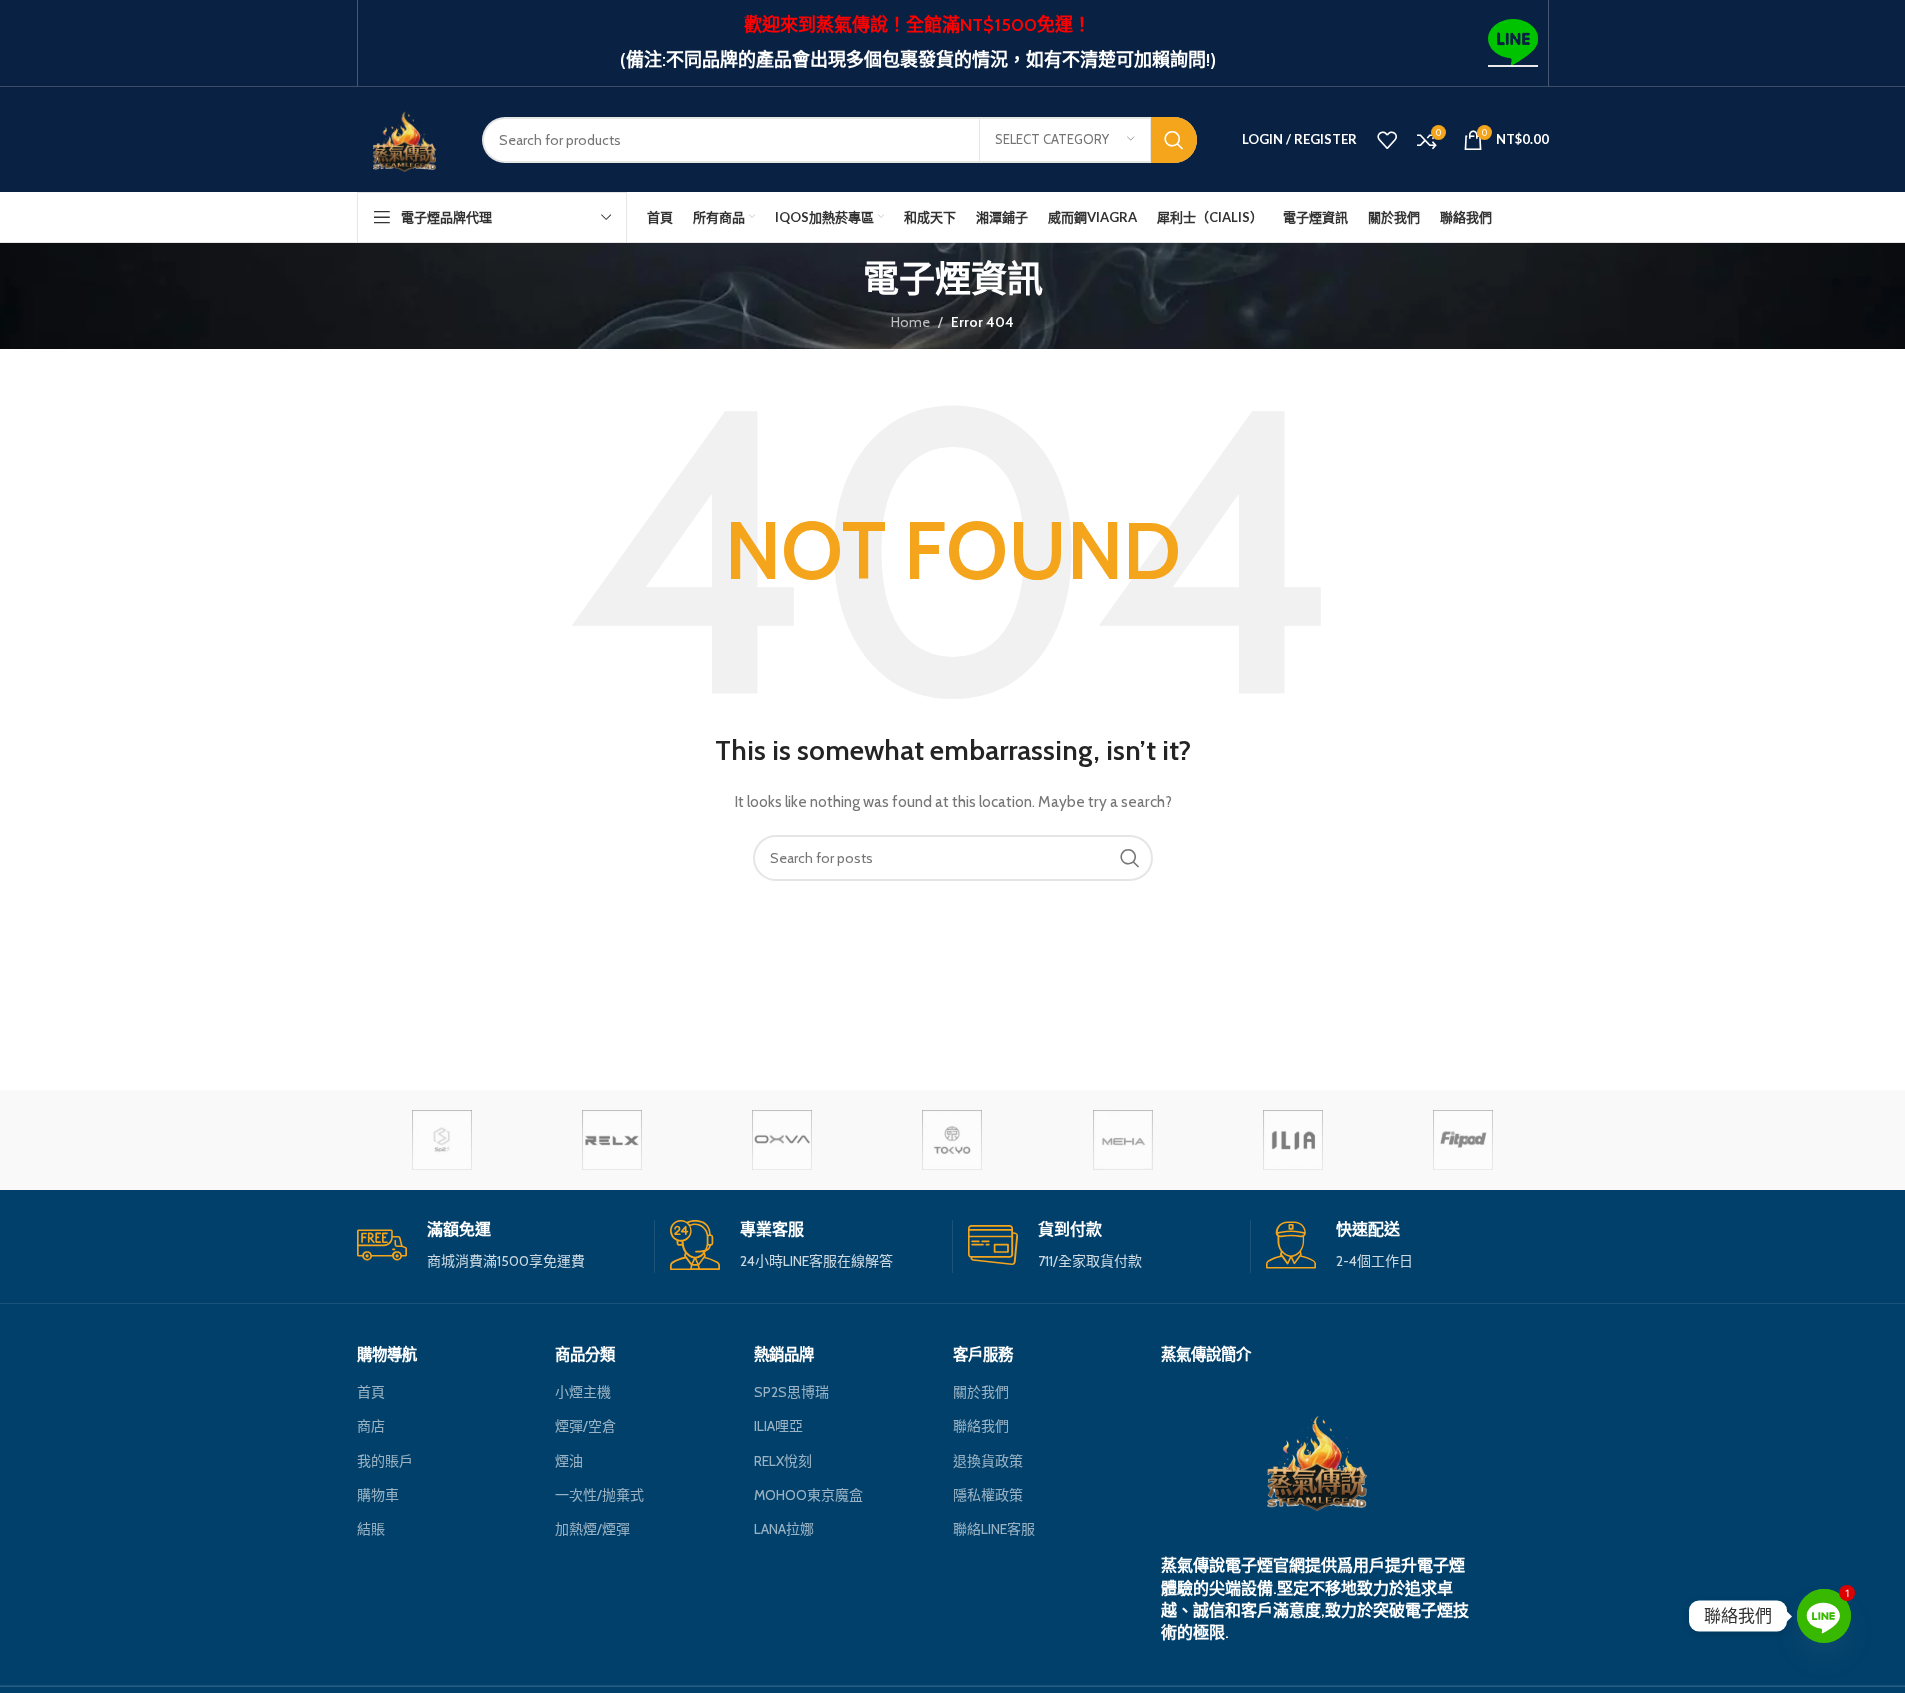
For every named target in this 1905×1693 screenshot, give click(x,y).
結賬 (371, 1529)
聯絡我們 (981, 1426)
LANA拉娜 (784, 1529)
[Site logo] (404, 138)
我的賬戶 (385, 1461)
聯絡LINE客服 (994, 1529)
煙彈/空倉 (585, 1426)
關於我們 (981, 1392)
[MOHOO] (952, 1140)
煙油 (569, 1461)
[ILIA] (1293, 1140)
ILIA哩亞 (778, 1426)
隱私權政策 (988, 1495)
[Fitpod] (1463, 1140)
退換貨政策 (988, 1461)
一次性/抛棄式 (599, 1495)
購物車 (378, 1495)
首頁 (371, 1392)
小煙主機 (583, 1392)
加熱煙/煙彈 (592, 1529)
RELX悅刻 (783, 1461)
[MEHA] (1123, 1140)
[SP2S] (442, 1140)
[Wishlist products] (1387, 140)
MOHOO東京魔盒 (808, 1495)
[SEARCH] (1174, 140)
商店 (371, 1426)
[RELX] (612, 1140)
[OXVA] (782, 1140)
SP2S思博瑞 (791, 1392)
